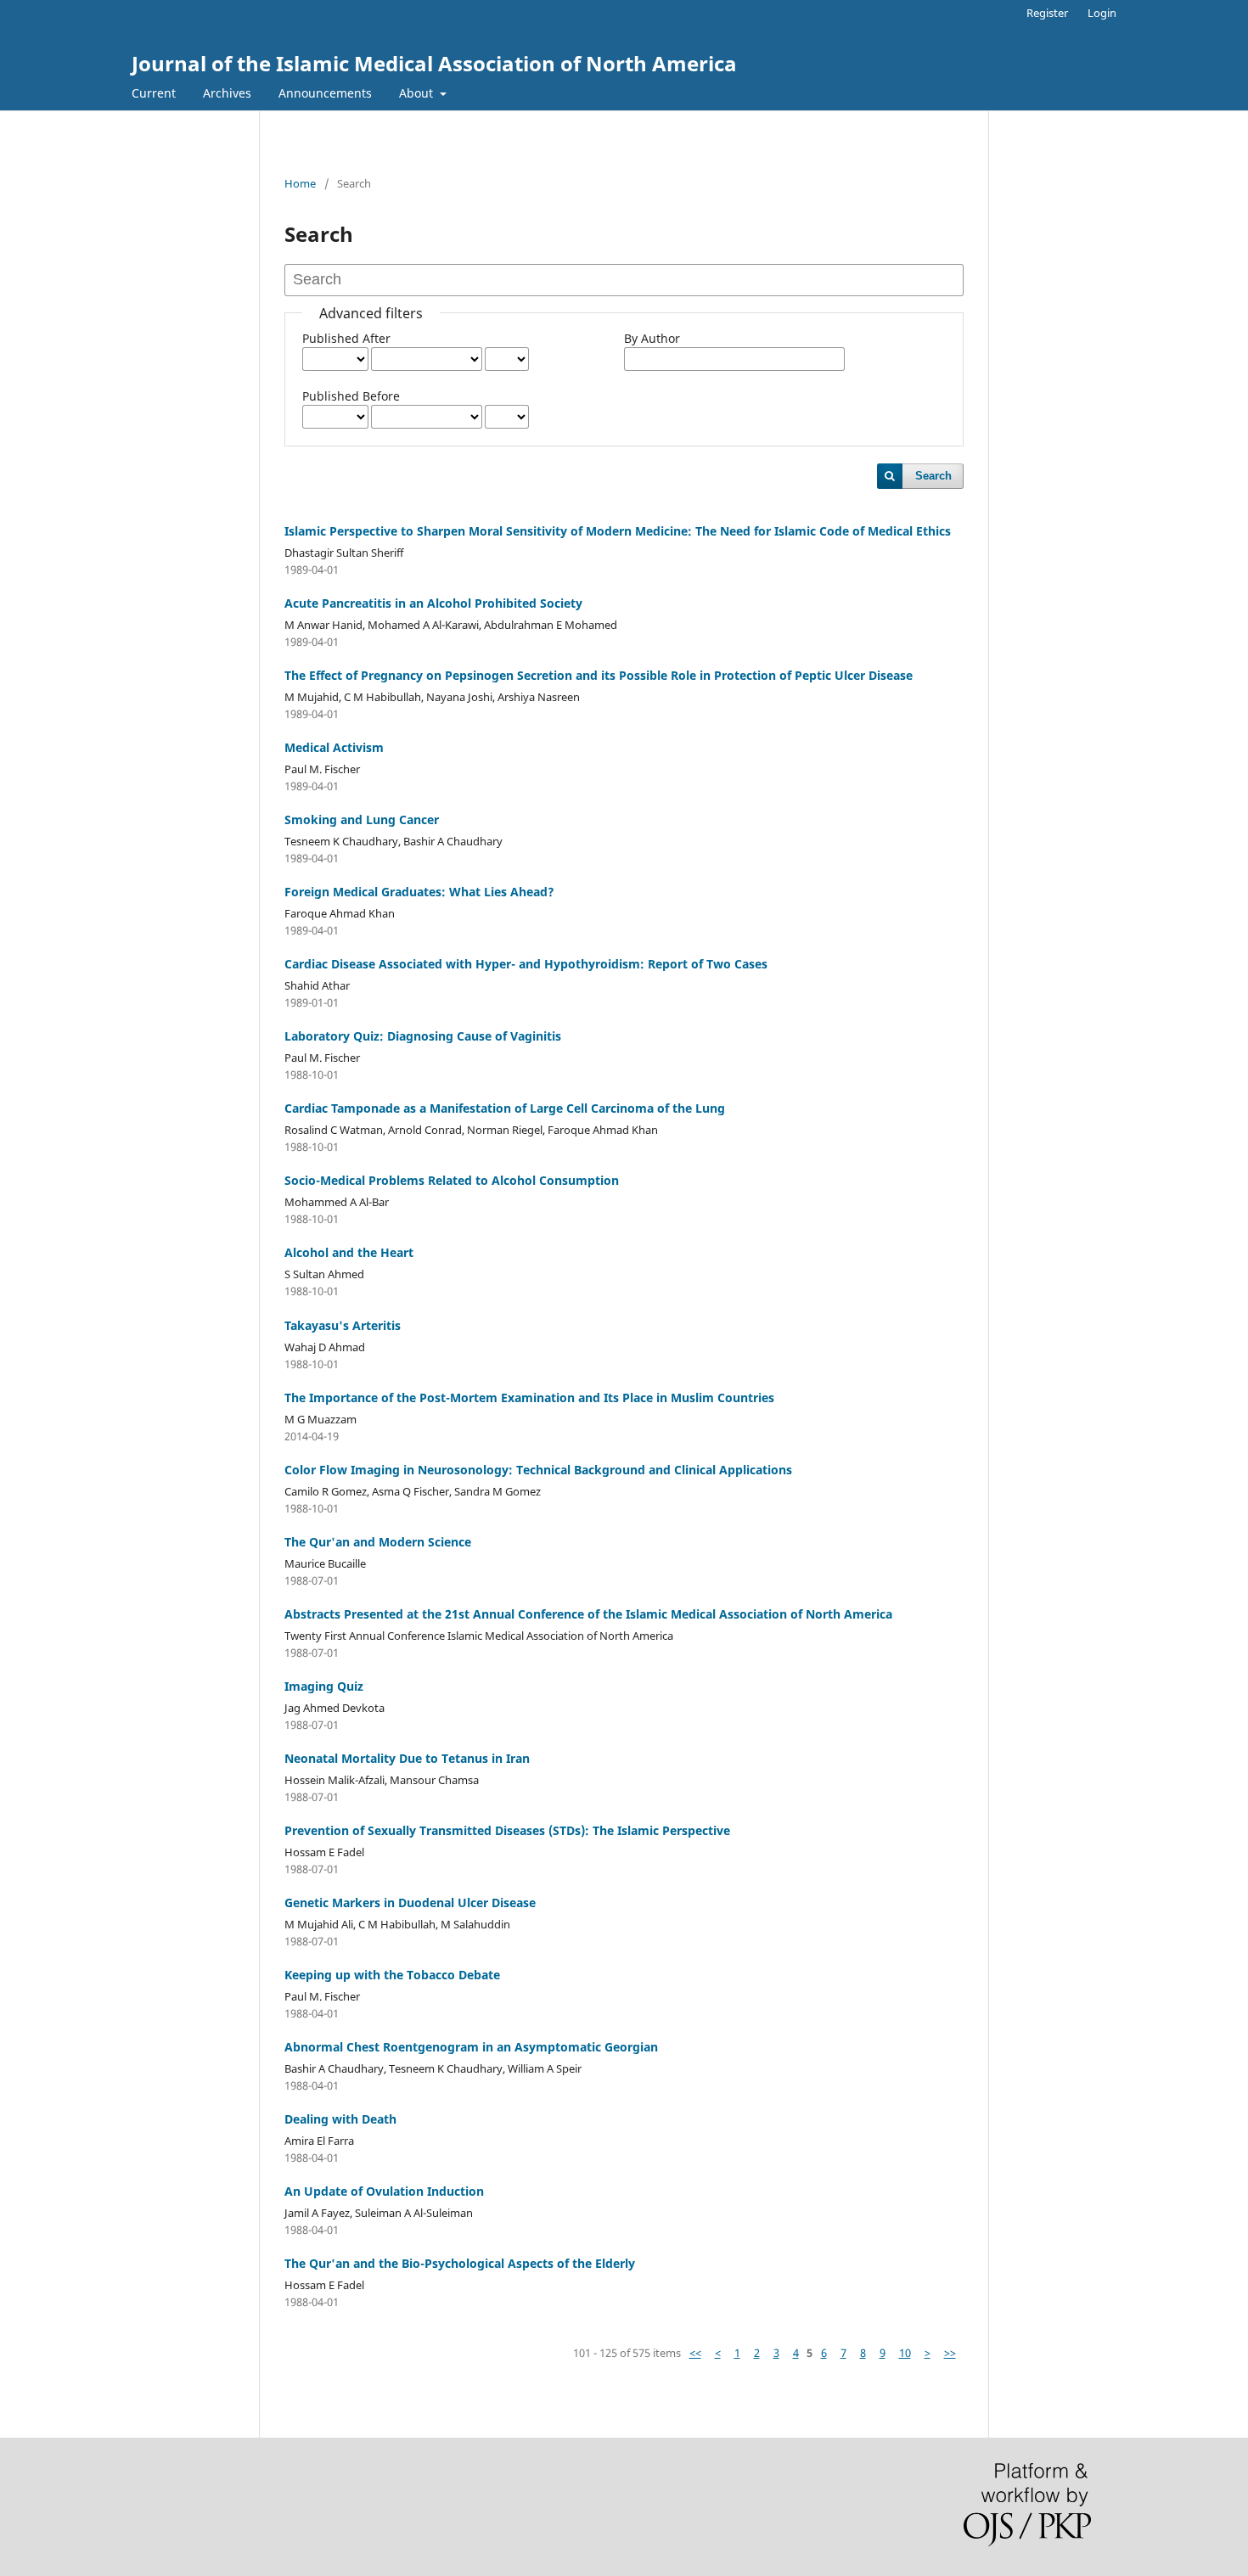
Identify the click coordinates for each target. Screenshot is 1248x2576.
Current (154, 93)
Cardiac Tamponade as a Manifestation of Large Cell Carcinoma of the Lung (505, 1108)
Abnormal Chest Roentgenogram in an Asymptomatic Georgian (471, 2047)
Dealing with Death (340, 2119)
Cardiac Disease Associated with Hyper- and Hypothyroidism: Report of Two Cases (526, 964)
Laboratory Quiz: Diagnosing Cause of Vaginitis (423, 1036)
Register (1047, 13)
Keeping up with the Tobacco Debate (392, 1975)
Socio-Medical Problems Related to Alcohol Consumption (452, 1180)
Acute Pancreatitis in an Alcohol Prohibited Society (433, 603)
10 (905, 2353)
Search (933, 476)
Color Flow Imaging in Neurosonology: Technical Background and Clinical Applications (538, 1470)
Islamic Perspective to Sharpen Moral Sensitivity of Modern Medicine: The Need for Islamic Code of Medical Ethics (618, 531)
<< (695, 2353)
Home (300, 183)
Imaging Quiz (324, 1686)
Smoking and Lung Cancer (362, 819)
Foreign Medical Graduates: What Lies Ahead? (419, 892)
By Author (652, 338)
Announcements (325, 93)
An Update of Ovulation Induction (384, 2191)
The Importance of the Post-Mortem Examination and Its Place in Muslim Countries (529, 1397)
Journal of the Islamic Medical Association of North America (434, 63)
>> (950, 2353)
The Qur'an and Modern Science (378, 1542)
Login (1102, 13)
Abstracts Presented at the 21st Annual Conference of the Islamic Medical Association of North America (588, 1614)
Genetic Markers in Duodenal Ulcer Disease (410, 1903)
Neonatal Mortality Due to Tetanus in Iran (407, 1758)
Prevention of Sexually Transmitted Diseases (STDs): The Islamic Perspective (507, 1830)
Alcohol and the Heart (349, 1252)
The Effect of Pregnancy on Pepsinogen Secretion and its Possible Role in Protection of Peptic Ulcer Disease (599, 675)
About (418, 93)
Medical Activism (334, 747)
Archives (227, 93)
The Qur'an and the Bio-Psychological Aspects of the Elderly (460, 2263)
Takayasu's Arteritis (343, 1325)
